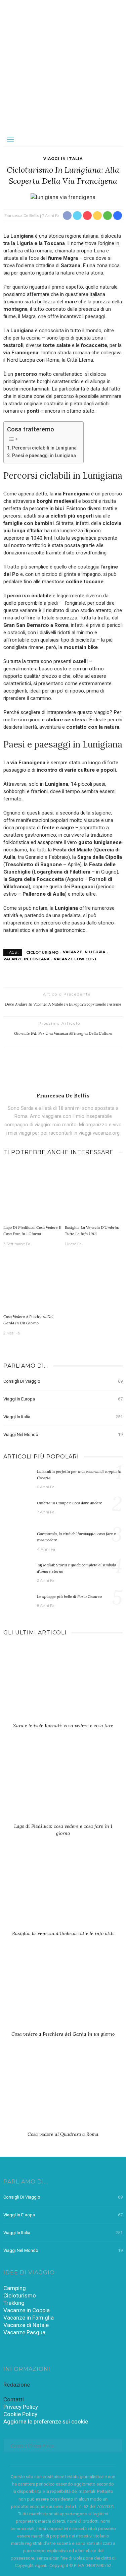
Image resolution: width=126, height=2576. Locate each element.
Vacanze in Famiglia (29, 2318)
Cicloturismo (42, 952)
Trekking (14, 2303)
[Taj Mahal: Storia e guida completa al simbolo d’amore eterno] (17, 1572)
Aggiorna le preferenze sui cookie (46, 2421)
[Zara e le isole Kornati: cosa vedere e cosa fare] (63, 1685)
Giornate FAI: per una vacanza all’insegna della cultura (63, 1033)
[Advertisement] (63, 66)
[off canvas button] (10, 139)
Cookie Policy (20, 2414)
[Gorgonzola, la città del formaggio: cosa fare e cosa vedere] (17, 1541)
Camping (15, 2288)
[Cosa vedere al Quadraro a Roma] (63, 2094)
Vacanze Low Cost (75, 959)
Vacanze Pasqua (24, 2332)
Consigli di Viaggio (63, 1381)
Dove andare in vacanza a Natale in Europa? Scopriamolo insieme (63, 1004)
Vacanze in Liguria (84, 952)
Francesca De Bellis (22, 216)
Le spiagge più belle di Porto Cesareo (69, 1596)
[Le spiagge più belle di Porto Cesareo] (17, 1603)
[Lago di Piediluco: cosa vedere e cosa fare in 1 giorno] (32, 1193)
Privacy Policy (21, 2407)
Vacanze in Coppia (27, 2310)
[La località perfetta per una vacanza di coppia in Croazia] (17, 1478)
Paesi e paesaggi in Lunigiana (44, 456)
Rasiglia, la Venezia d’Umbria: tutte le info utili (63, 1933)
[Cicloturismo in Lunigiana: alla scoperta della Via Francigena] (63, 197)
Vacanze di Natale (26, 2325)
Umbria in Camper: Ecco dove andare (70, 1503)
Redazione (17, 2385)
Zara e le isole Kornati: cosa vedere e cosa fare (63, 1726)
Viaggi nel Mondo (63, 1434)
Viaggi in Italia (63, 159)
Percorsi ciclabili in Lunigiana (44, 448)
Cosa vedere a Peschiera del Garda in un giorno (63, 2034)
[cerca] (116, 139)
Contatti (14, 2399)
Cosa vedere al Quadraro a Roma (63, 2134)
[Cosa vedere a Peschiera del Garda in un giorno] (32, 1282)
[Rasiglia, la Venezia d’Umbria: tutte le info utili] (94, 1193)
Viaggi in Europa (63, 1399)
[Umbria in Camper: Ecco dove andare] (17, 1510)
